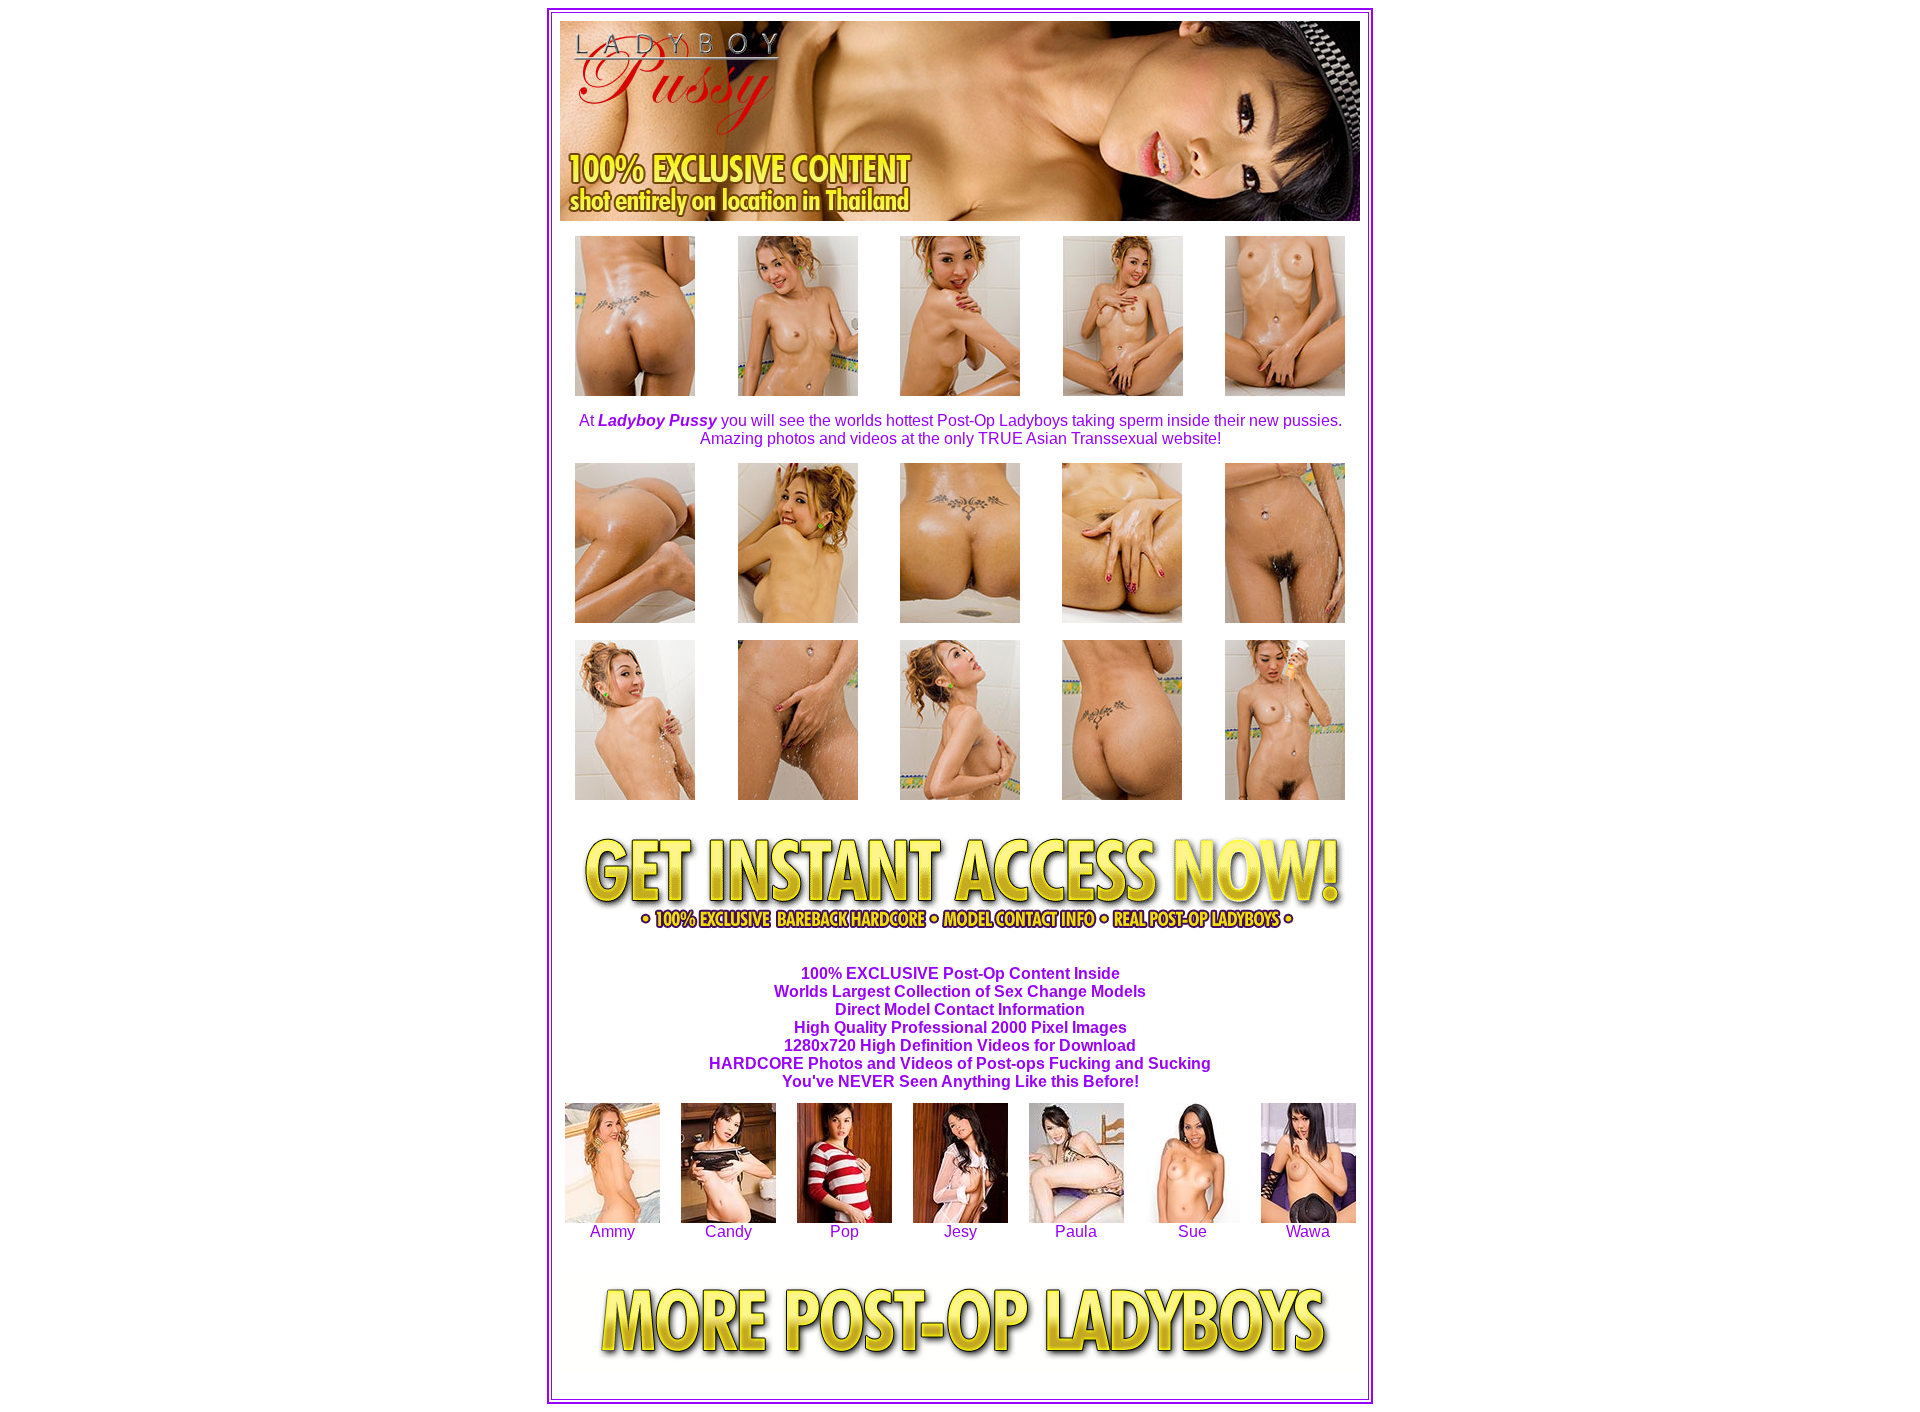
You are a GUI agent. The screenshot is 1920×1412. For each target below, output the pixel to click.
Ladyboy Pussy (657, 420)
